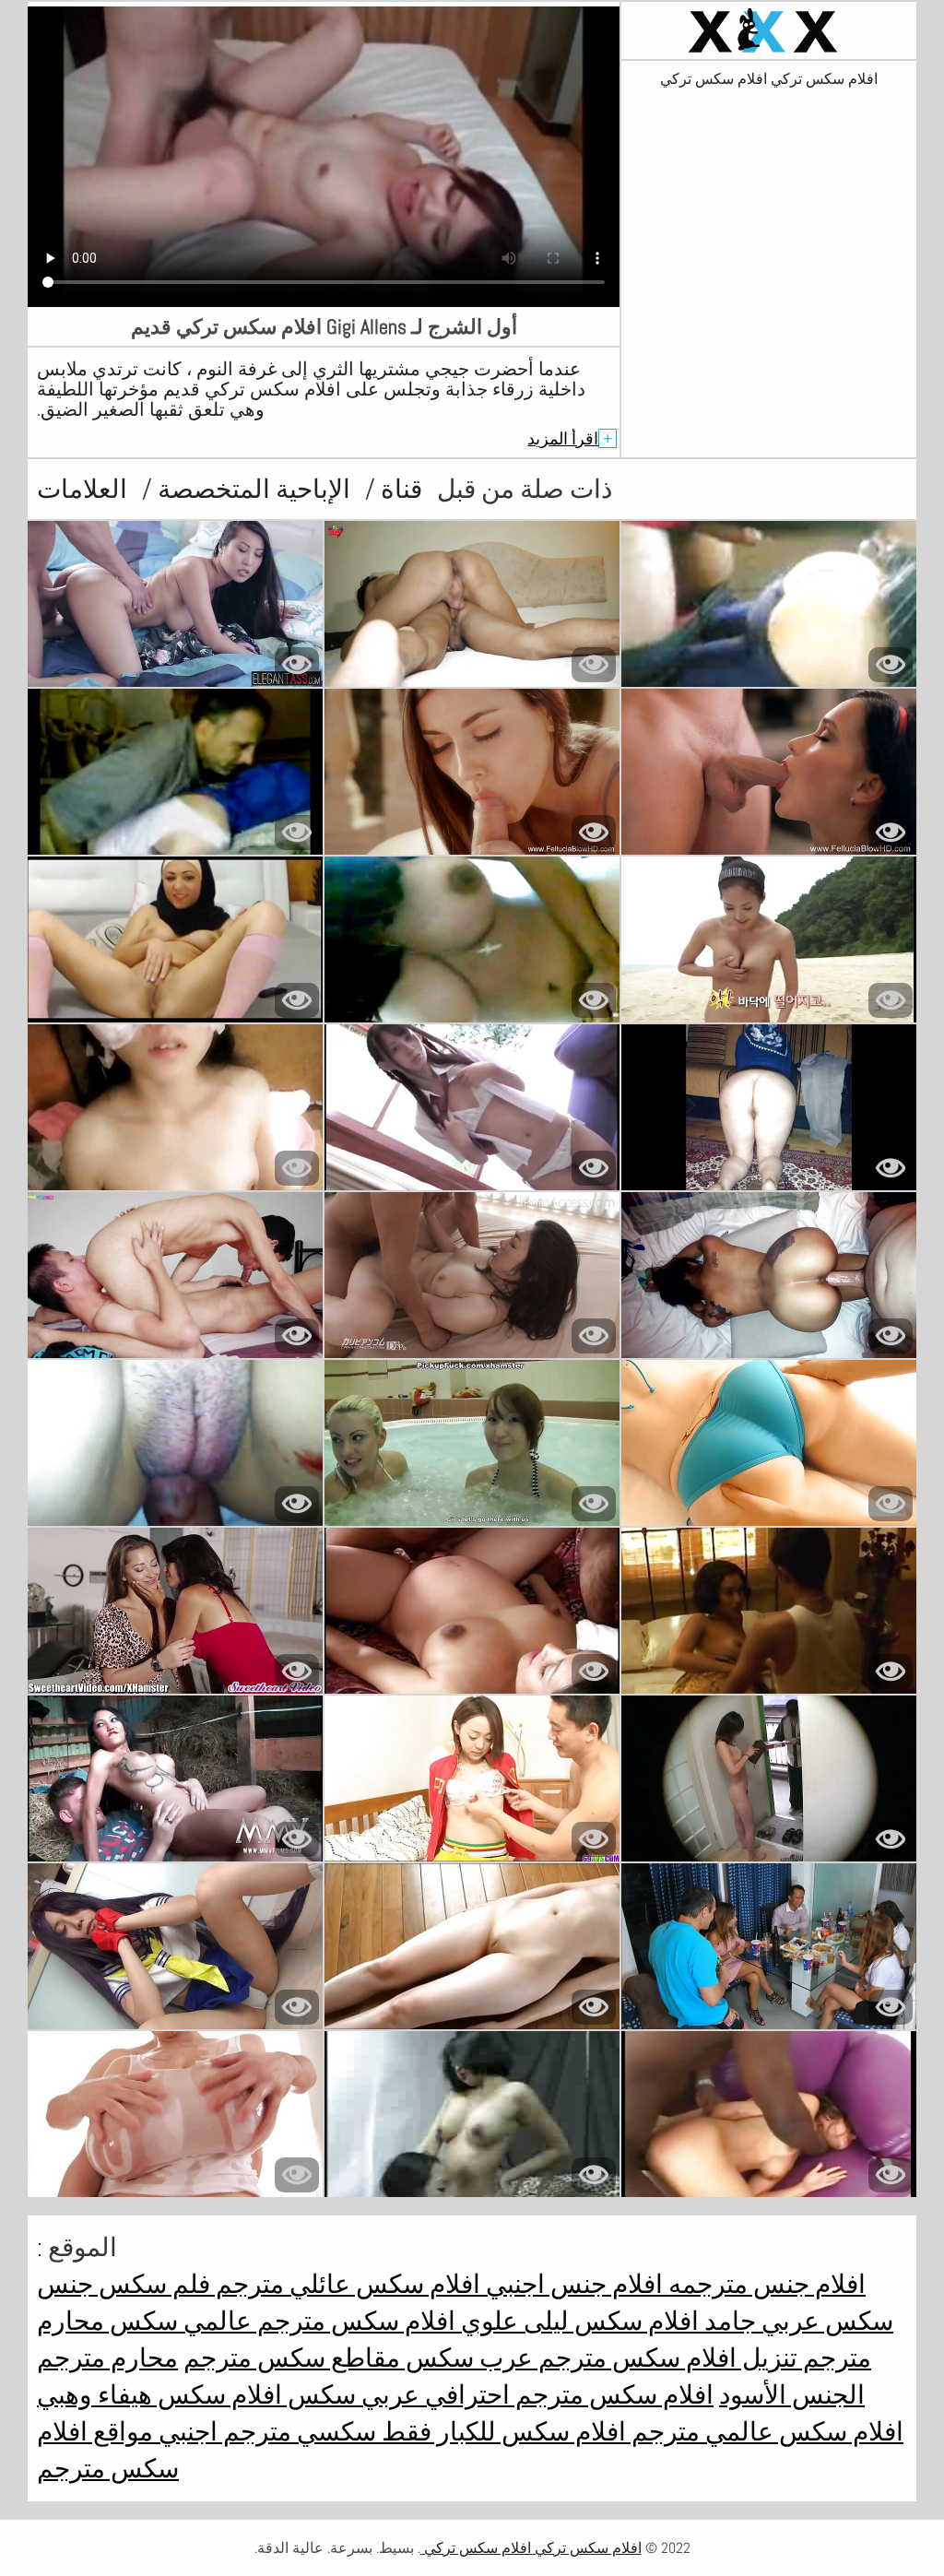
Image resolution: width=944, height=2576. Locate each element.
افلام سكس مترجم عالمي (317, 2321)
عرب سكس (466, 2358)
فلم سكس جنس (124, 2284)
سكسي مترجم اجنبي (265, 2432)
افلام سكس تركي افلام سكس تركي (769, 79)
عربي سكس (351, 2395)
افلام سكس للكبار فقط (501, 2432)
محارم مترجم (107, 2358)
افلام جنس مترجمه (764, 2284)
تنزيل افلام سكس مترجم (665, 2358)
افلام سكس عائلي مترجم (345, 2284)
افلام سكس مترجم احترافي (566, 2395)
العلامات (82, 489)
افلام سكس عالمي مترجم (765, 2432)
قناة (399, 489)
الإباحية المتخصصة (251, 489)
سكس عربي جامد (796, 2321)
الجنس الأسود (792, 2395)
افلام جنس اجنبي (572, 2284)
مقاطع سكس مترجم (292, 2358)
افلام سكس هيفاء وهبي (159, 2395)
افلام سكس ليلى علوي (577, 2321)
